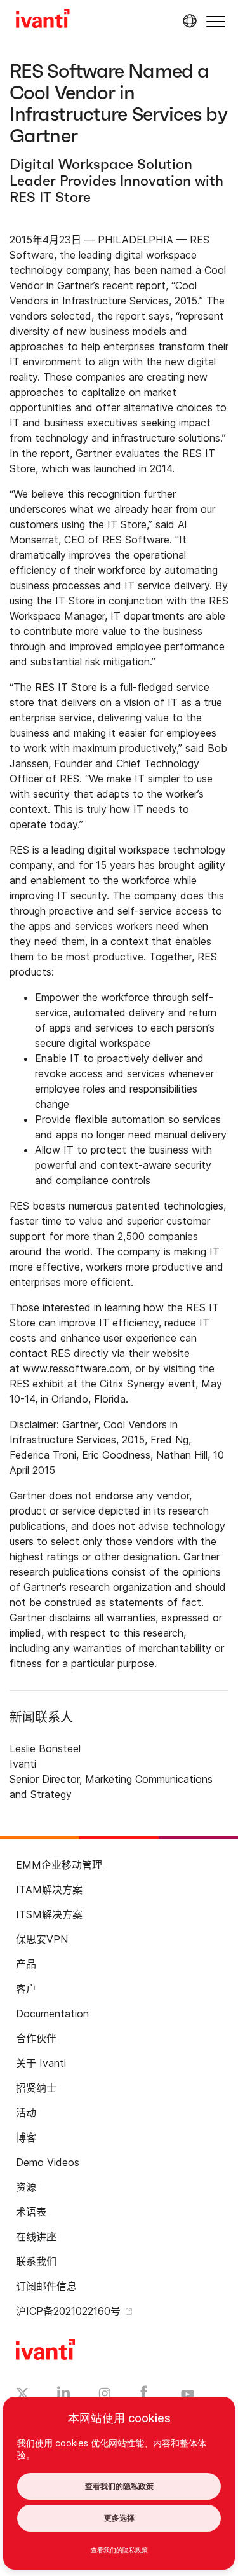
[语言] (188, 21)
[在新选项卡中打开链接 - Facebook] (144, 2395)
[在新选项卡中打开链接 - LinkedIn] (64, 2395)
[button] (216, 21)
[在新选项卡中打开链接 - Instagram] (105, 2395)
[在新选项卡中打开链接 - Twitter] (23, 2395)
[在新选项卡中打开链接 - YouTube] (188, 2395)
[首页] (43, 20)
